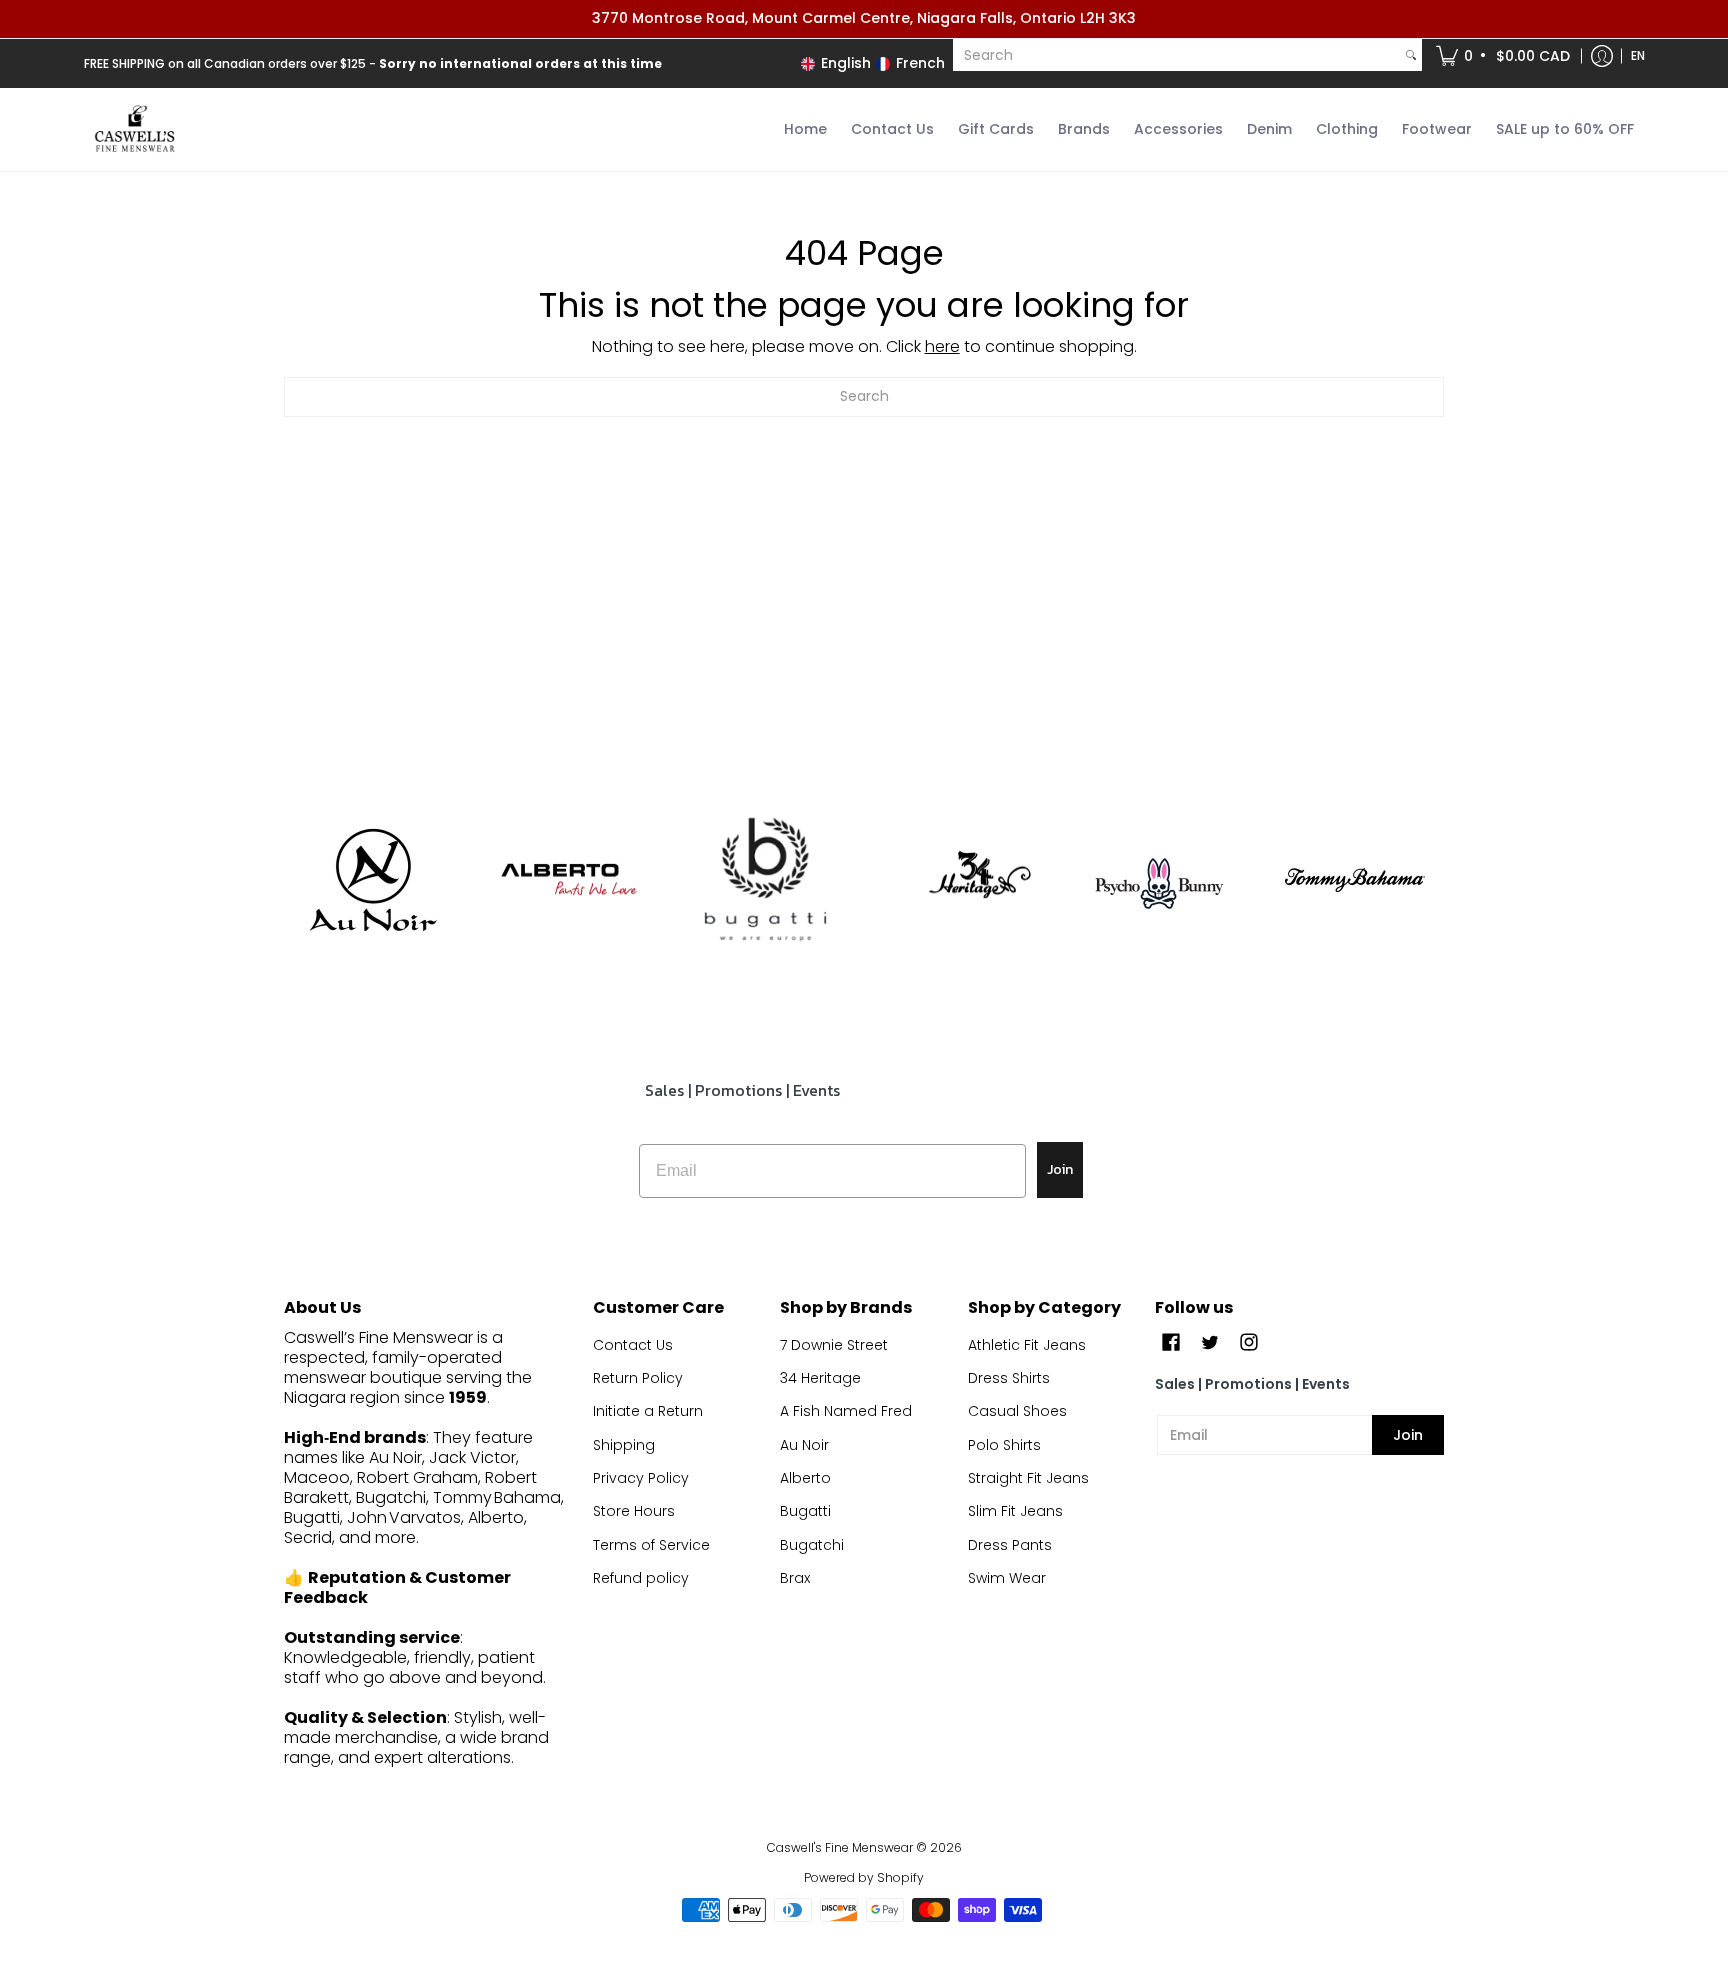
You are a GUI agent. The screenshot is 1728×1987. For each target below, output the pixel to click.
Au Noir (804, 1445)
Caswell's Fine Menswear (840, 1847)
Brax (795, 1578)
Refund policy (641, 1578)
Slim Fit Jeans (1015, 1511)
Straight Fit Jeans (1028, 1478)
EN (1638, 55)
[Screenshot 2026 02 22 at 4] (1159, 880)
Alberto (805, 1478)
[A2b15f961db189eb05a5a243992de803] (569, 879)
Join (1060, 1169)
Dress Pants (1010, 1545)
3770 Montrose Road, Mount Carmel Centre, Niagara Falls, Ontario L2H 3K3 (864, 18)
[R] (372, 880)
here (942, 346)
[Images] (765, 880)
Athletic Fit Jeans (1027, 1345)
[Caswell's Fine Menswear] (134, 129)
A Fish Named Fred (846, 1411)
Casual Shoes (1017, 1411)
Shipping (624, 1445)
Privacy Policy (641, 1478)
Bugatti (805, 1511)
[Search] (1411, 55)
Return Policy (638, 1378)
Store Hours (634, 1511)
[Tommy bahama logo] (1355, 879)
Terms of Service (651, 1545)
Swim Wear (1007, 1578)
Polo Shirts (1004, 1445)
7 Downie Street (834, 1345)
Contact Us (633, 1345)
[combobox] (1176, 55)
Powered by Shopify (864, 1877)
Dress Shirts (1009, 1378)
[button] (1504, 56)
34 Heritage (820, 1378)
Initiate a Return (648, 1411)
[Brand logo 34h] (962, 880)
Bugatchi (812, 1545)
